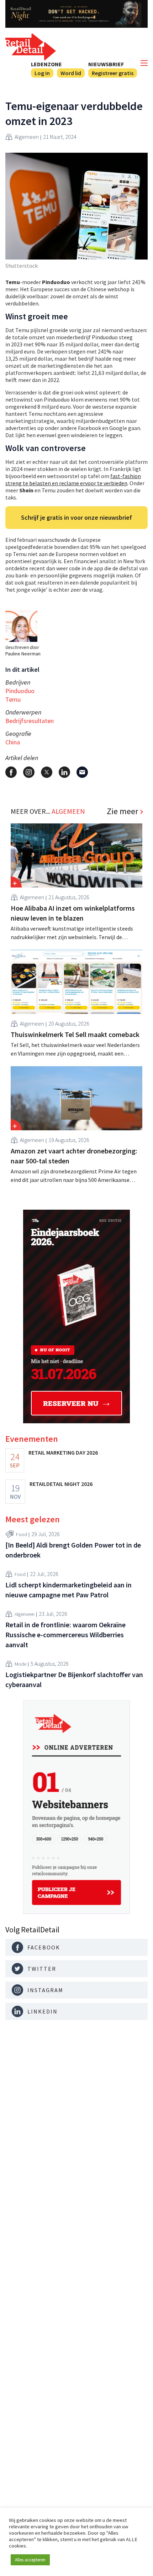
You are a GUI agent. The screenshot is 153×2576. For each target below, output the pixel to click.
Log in (42, 73)
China (13, 742)
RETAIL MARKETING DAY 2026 (63, 1452)
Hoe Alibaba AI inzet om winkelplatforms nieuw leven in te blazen (73, 913)
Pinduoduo (20, 691)
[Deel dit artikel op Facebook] (11, 772)
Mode (20, 1664)
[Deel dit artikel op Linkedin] (64, 772)
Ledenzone (46, 64)
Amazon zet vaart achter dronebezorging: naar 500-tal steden (74, 1156)
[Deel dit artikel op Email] (82, 772)
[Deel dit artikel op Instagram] (29, 772)
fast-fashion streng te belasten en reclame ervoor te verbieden (73, 480)
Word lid (71, 73)
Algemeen (27, 137)
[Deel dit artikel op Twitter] (47, 772)
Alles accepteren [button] (30, 2560)
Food (22, 1534)
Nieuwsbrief (106, 64)
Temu (13, 699)
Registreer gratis (113, 73)
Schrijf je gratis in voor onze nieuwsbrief (76, 517)
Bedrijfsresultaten (30, 721)
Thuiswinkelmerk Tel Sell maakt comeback (75, 1034)
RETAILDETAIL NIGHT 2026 (61, 1484)
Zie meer (122, 811)
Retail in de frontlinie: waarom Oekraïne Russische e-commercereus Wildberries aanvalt (65, 1635)
